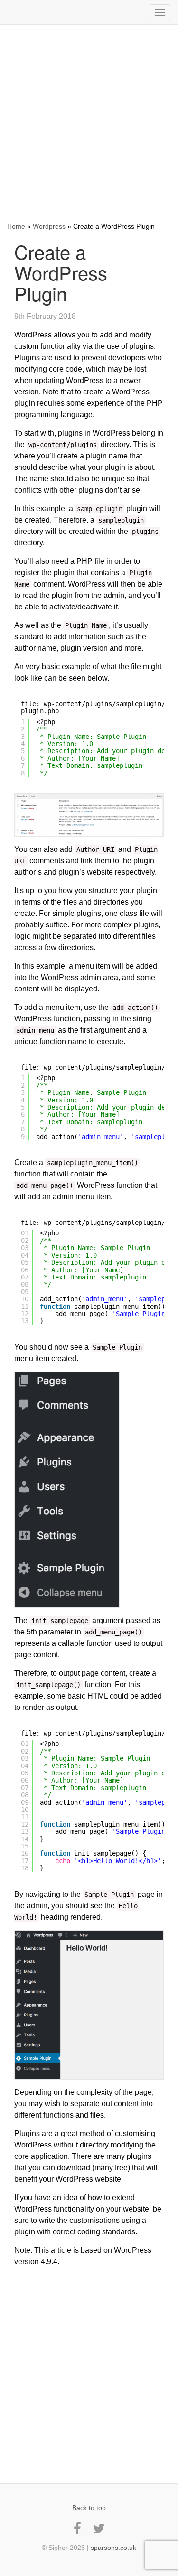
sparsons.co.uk (113, 2548)
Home (16, 226)
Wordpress (49, 226)
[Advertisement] (89, 123)
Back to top (89, 2508)
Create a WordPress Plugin (61, 272)
